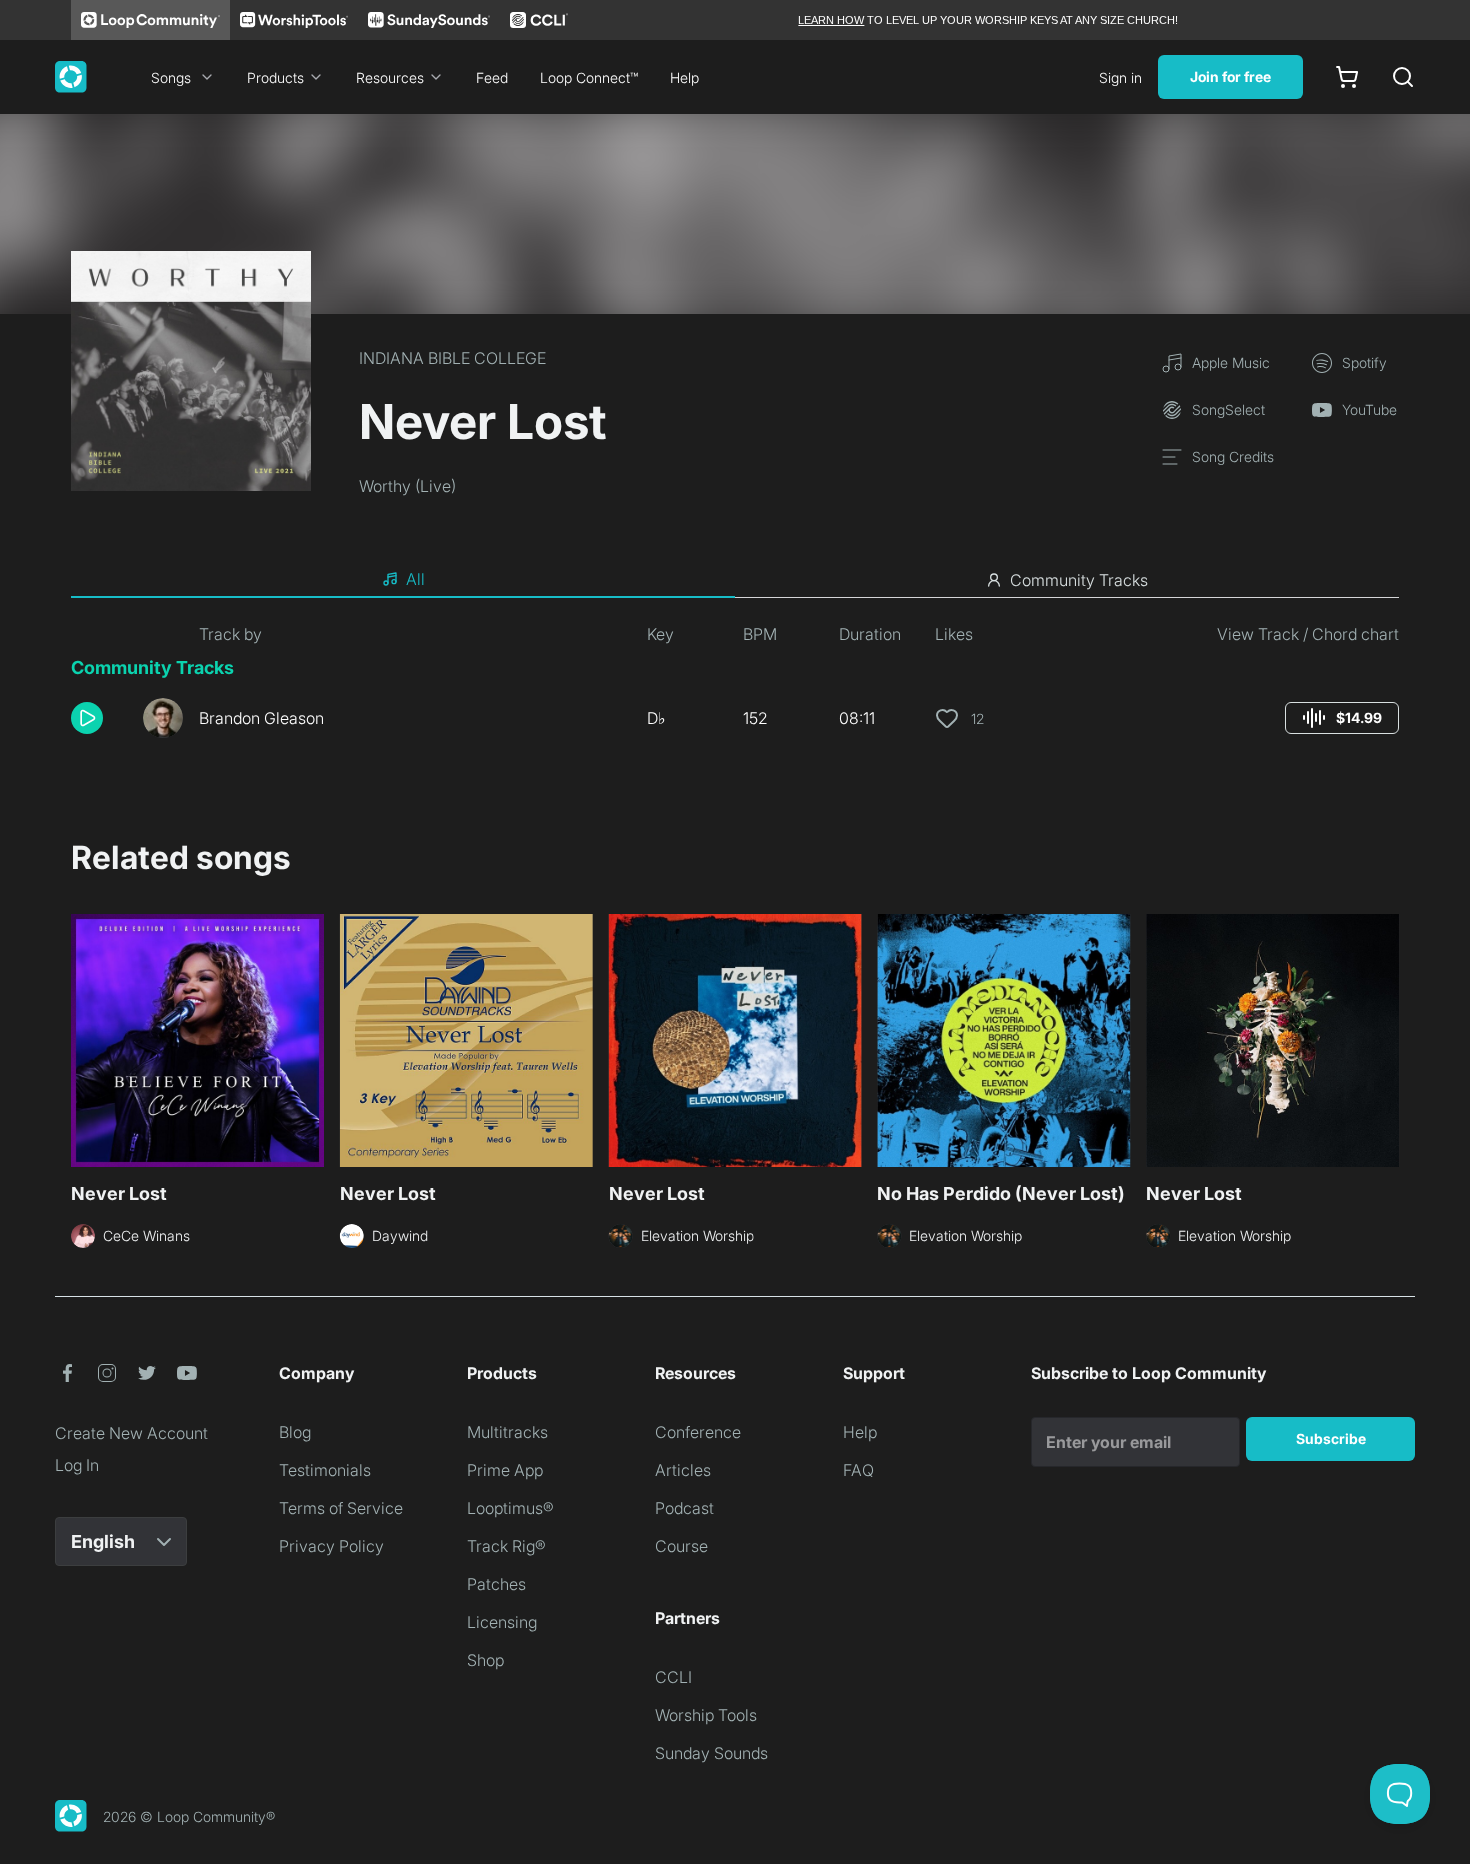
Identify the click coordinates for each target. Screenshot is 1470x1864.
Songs (171, 77)
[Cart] (1347, 77)
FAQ (858, 1470)
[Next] (1387, 1038)
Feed (492, 77)
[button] (99, 718)
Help (684, 77)
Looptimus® (510, 1508)
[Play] (87, 718)
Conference (698, 1432)
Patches (496, 1584)
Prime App (505, 1470)
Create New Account (131, 1433)
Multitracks (507, 1432)
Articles (683, 1470)
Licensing (502, 1622)
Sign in (1120, 77)
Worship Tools (706, 1715)
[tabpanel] (735, 688)
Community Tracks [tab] (1079, 580)
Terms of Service (341, 1508)
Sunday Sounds (711, 1753)
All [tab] (415, 579)
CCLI (673, 1677)
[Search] (1403, 77)
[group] (1342, 718)
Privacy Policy (331, 1546)
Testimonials (325, 1470)
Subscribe (1331, 1438)
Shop (485, 1660)
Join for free (1230, 76)
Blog (295, 1432)
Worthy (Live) (407, 486)
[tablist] (735, 580)
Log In (77, 1465)
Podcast (684, 1508)
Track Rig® (506, 1546)
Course (681, 1546)
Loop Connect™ (589, 77)
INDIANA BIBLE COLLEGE (452, 358)
